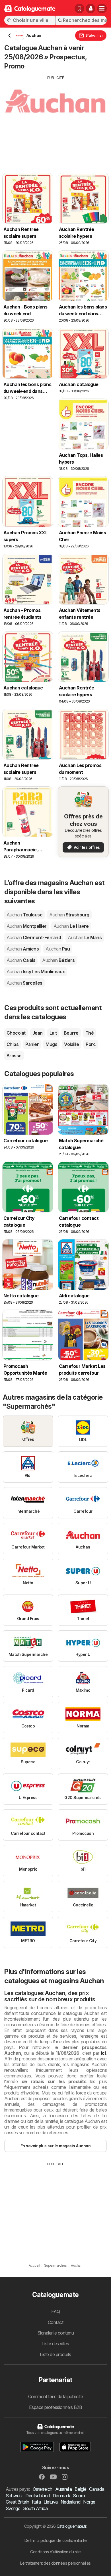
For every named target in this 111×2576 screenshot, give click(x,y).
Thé (90, 1033)
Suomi (79, 2496)
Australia (63, 2489)
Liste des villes (56, 2344)
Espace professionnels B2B (55, 2407)
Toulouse (24, 915)
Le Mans (85, 937)
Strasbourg (69, 915)
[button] (91, 9)
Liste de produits (55, 2354)
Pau (58, 949)
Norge (89, 2502)
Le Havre (71, 926)
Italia (36, 2502)
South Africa (35, 2508)
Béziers (58, 960)
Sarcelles (24, 983)
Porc (91, 1044)
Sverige (13, 2508)
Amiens (23, 949)
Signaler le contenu (55, 2333)
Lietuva (51, 2502)
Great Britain (17, 2502)
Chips (13, 1044)
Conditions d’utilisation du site (55, 2552)
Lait (53, 1033)
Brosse (14, 1056)
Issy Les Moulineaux (36, 972)
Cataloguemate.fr (71, 2526)
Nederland (70, 2502)
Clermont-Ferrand (34, 937)
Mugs (51, 1044)
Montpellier (27, 926)
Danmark (61, 2496)
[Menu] (102, 9)
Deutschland (37, 2496)
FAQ (55, 2312)
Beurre (71, 1033)
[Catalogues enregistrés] (79, 9)
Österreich (43, 2489)
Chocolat (16, 1033)
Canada (97, 2489)
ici (103, 2053)
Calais (21, 960)
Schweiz (14, 2496)
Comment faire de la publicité (55, 2396)
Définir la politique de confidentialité (55, 2540)
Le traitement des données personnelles (55, 2563)
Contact (55, 2322)
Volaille (71, 1044)
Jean (38, 1033)
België (80, 2489)
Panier (32, 1044)
